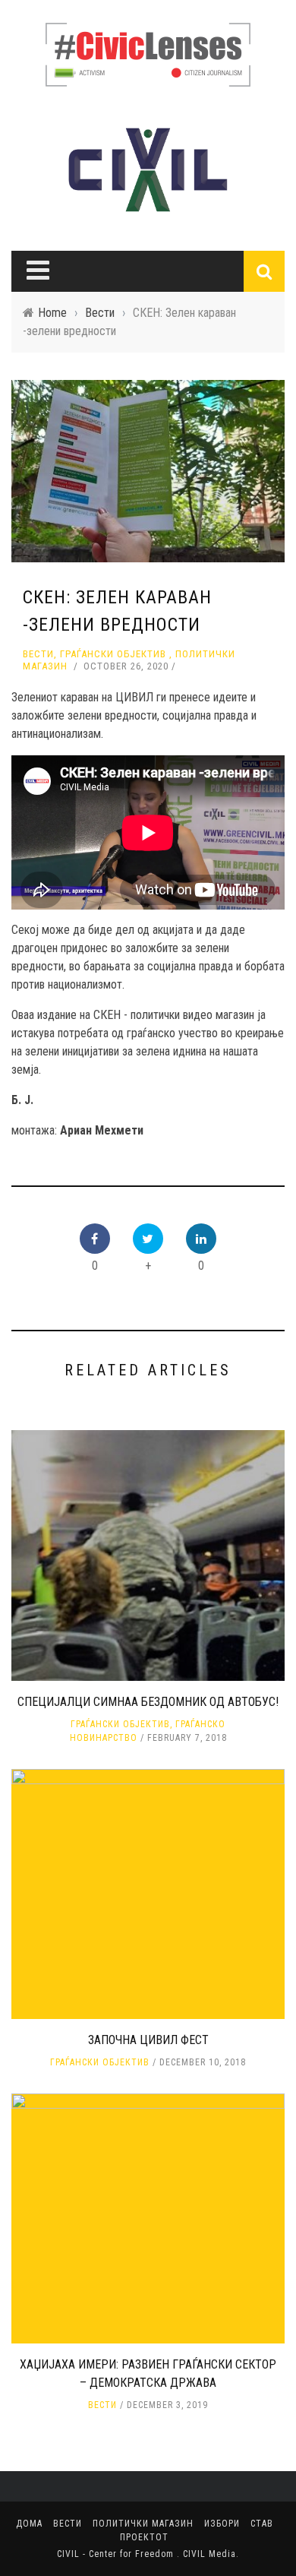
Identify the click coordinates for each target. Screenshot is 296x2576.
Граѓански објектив (113, 654)
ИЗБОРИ (222, 2524)
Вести (38, 654)
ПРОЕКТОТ (144, 2537)
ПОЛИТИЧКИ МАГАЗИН (143, 2524)
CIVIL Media (209, 2554)
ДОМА (29, 2524)
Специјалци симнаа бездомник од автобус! (148, 1702)
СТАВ (262, 2524)
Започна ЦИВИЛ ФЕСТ (148, 2040)
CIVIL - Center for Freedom (117, 2554)
